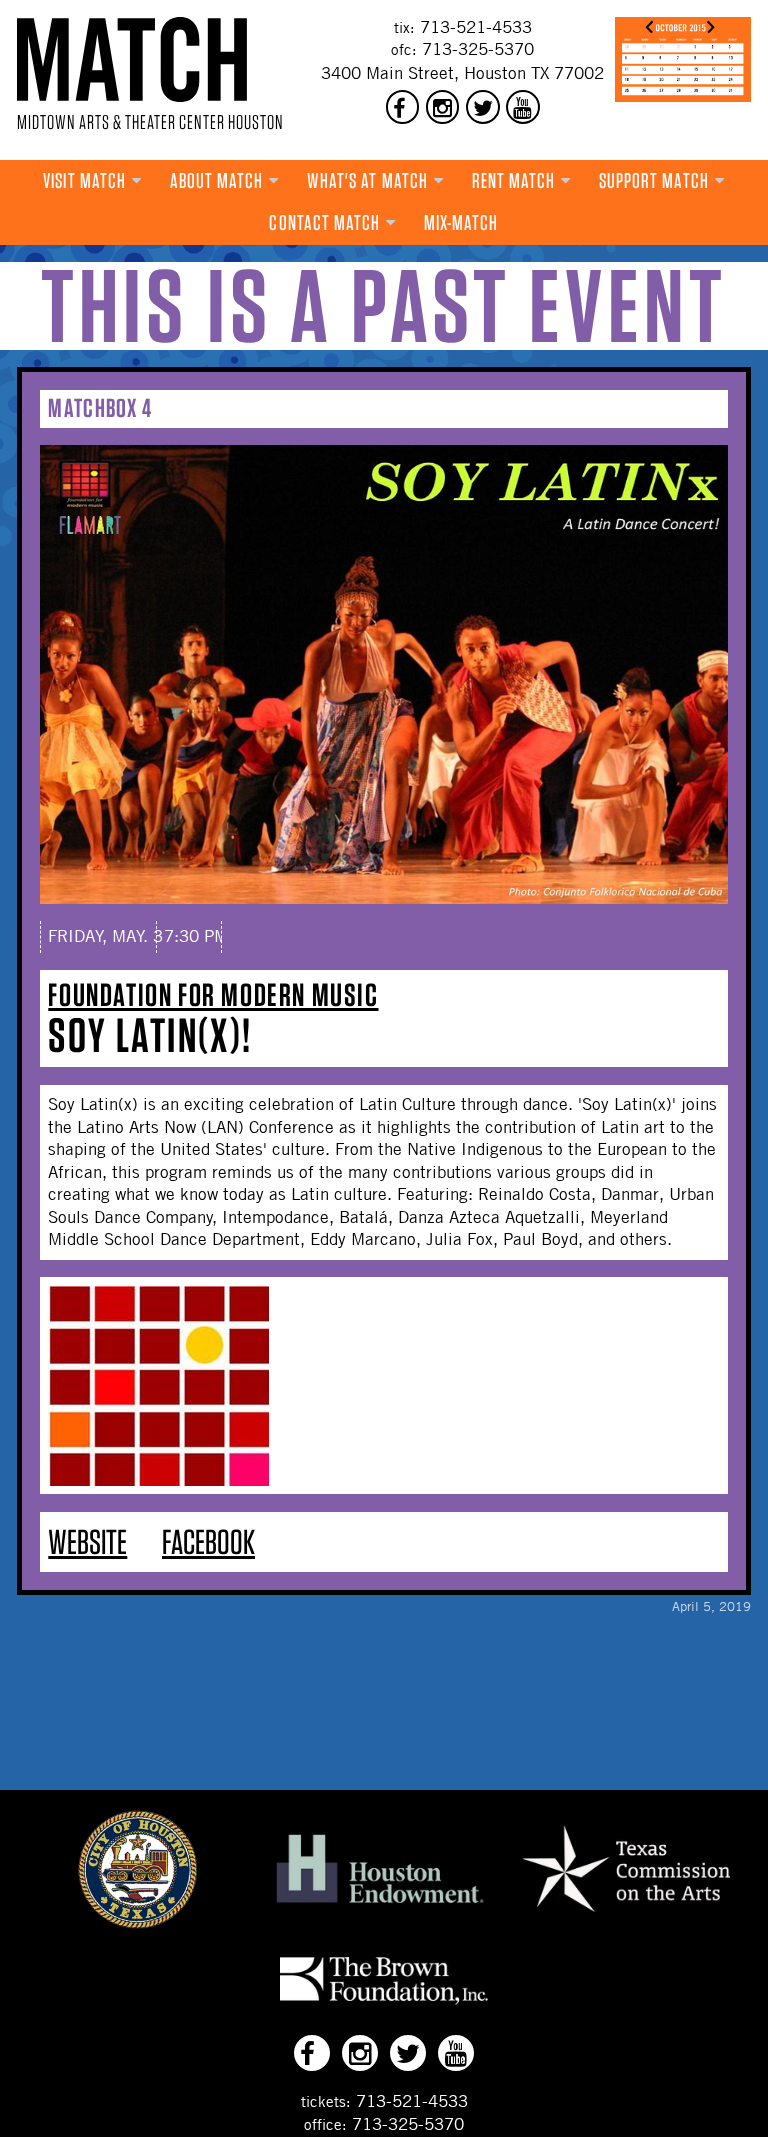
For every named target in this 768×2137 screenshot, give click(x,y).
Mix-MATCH (461, 222)
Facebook (208, 1541)
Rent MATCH (514, 180)
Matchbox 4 (100, 407)
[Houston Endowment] (380, 1904)
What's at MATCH (367, 180)
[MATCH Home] (132, 59)
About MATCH (217, 180)
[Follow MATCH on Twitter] (483, 107)
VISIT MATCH (84, 180)
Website (87, 1541)
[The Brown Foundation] (384, 2004)
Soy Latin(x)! (150, 1035)
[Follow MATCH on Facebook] (403, 107)
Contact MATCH (324, 222)
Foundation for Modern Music (213, 994)
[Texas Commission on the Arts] (626, 1915)
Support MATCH (654, 180)
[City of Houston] (138, 1923)
